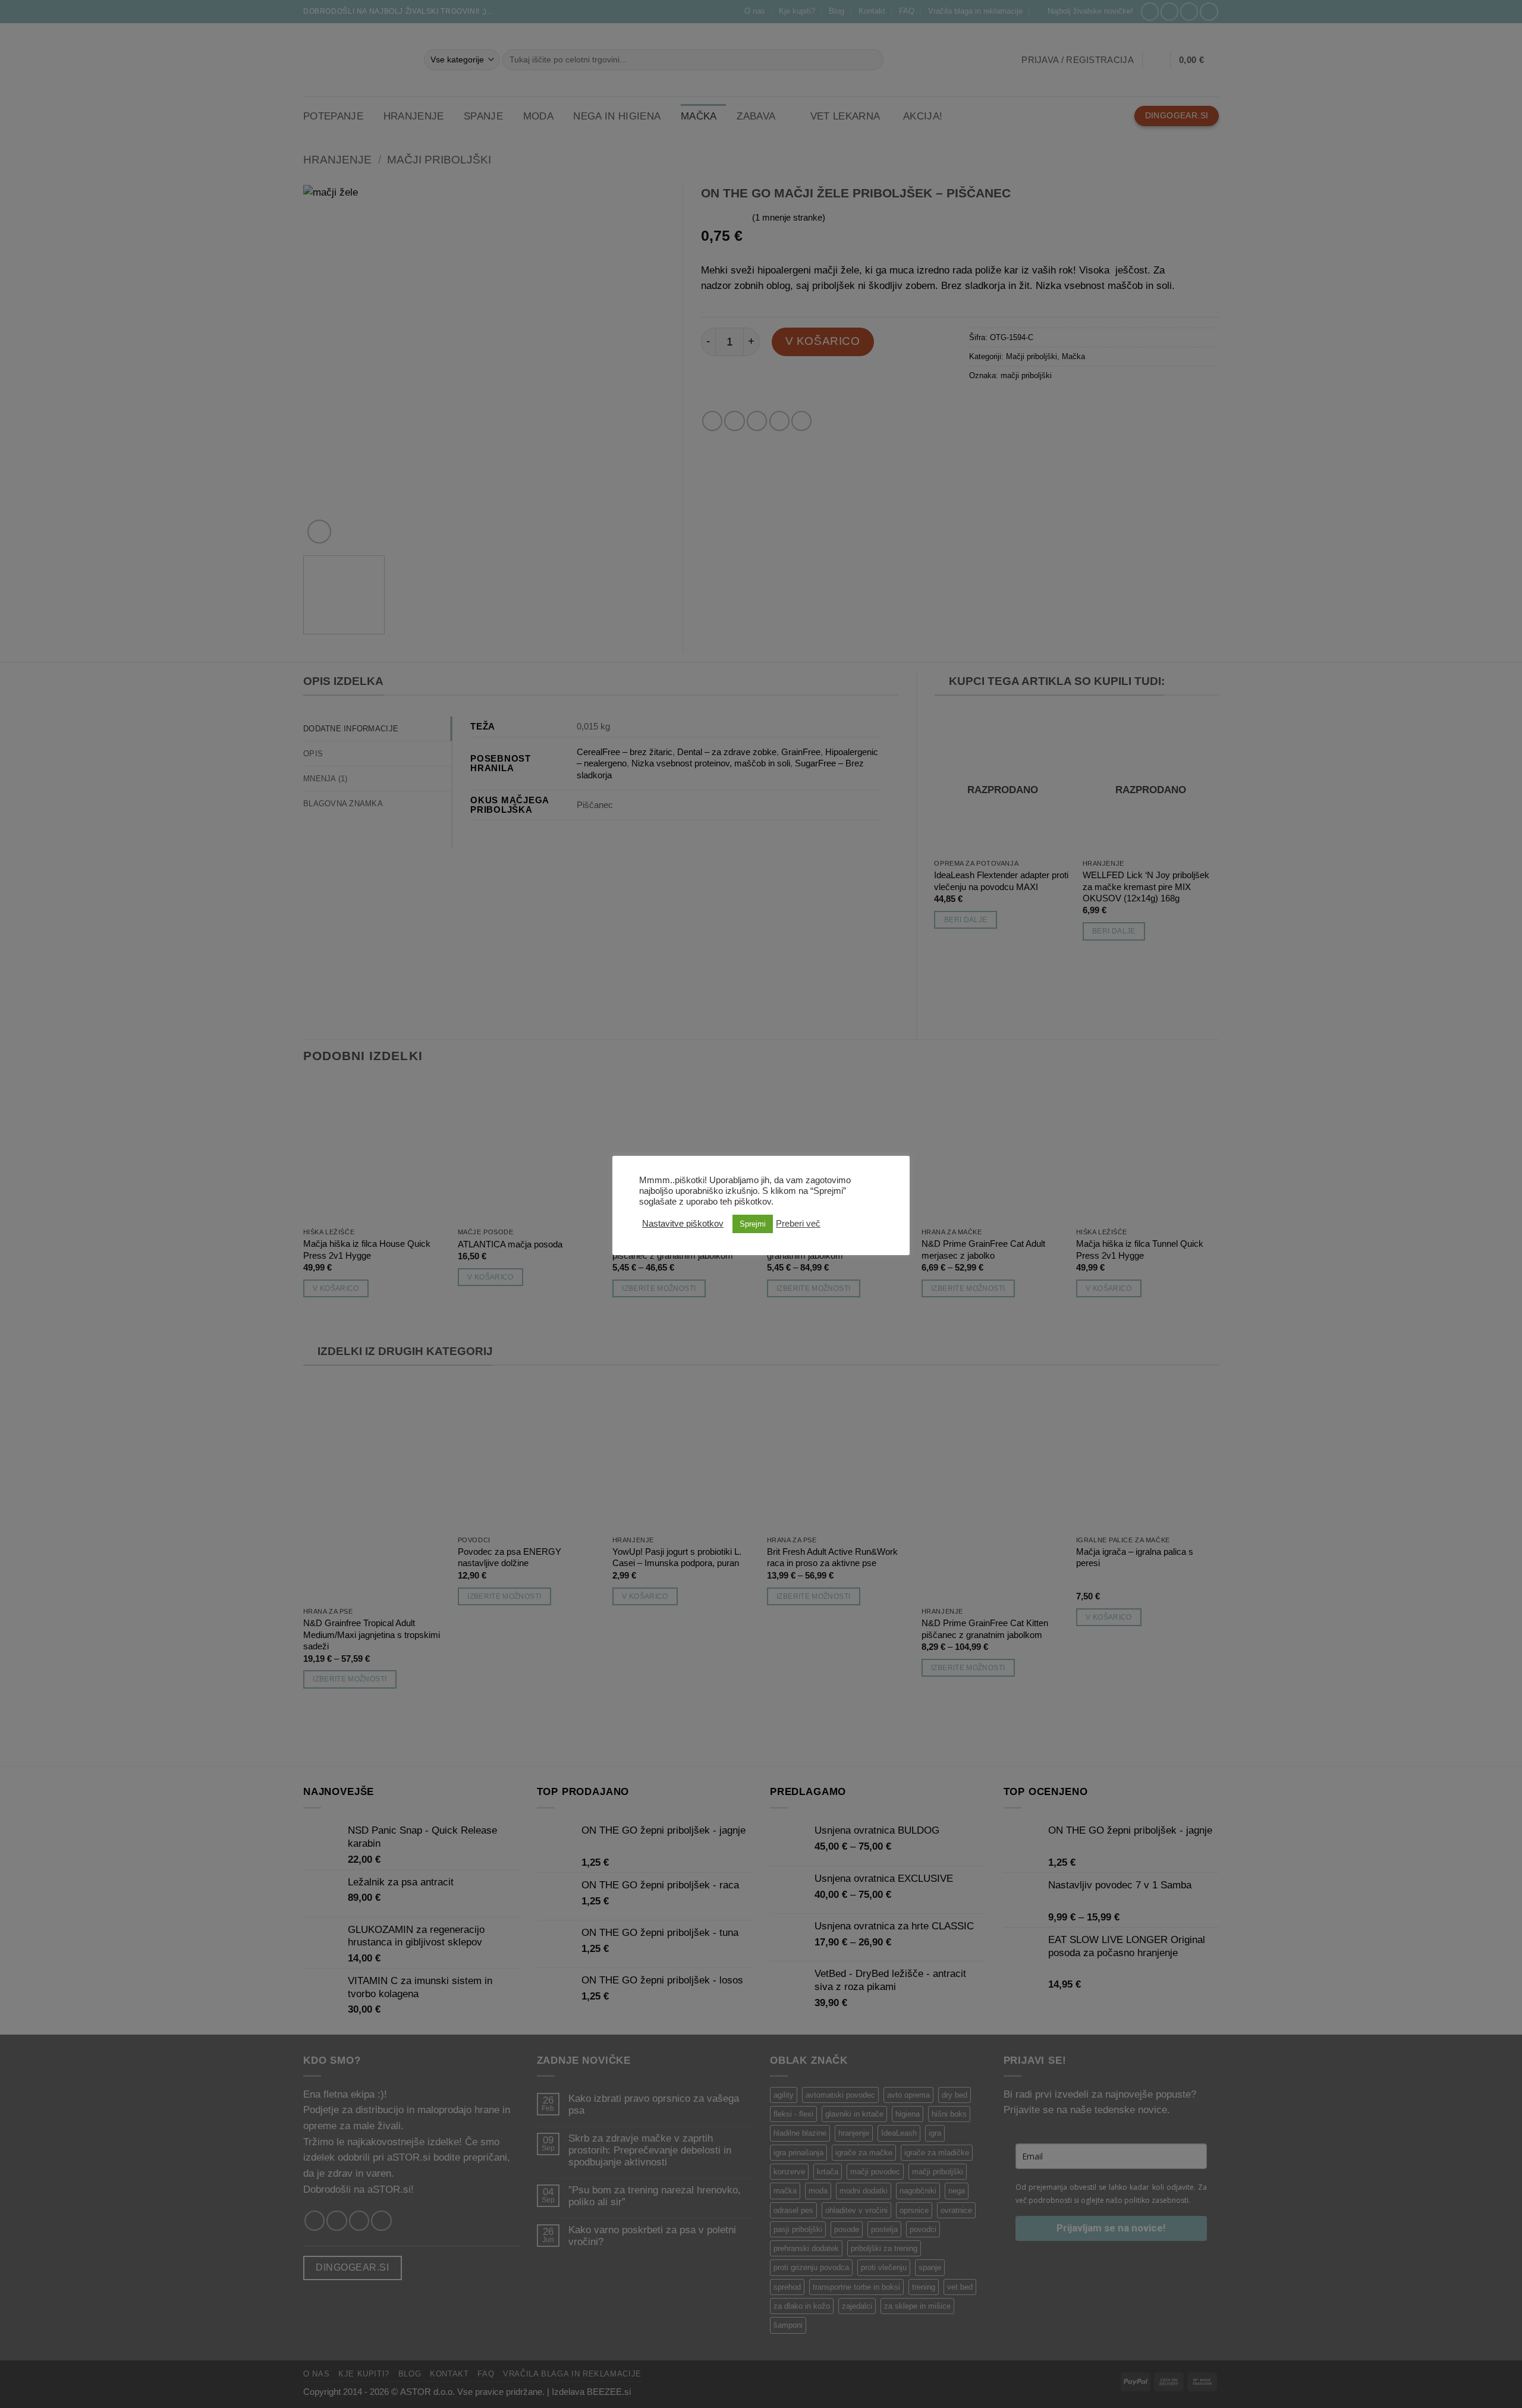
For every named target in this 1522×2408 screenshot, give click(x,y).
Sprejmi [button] (753, 1224)
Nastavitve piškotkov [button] (683, 1224)
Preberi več (798, 1224)
